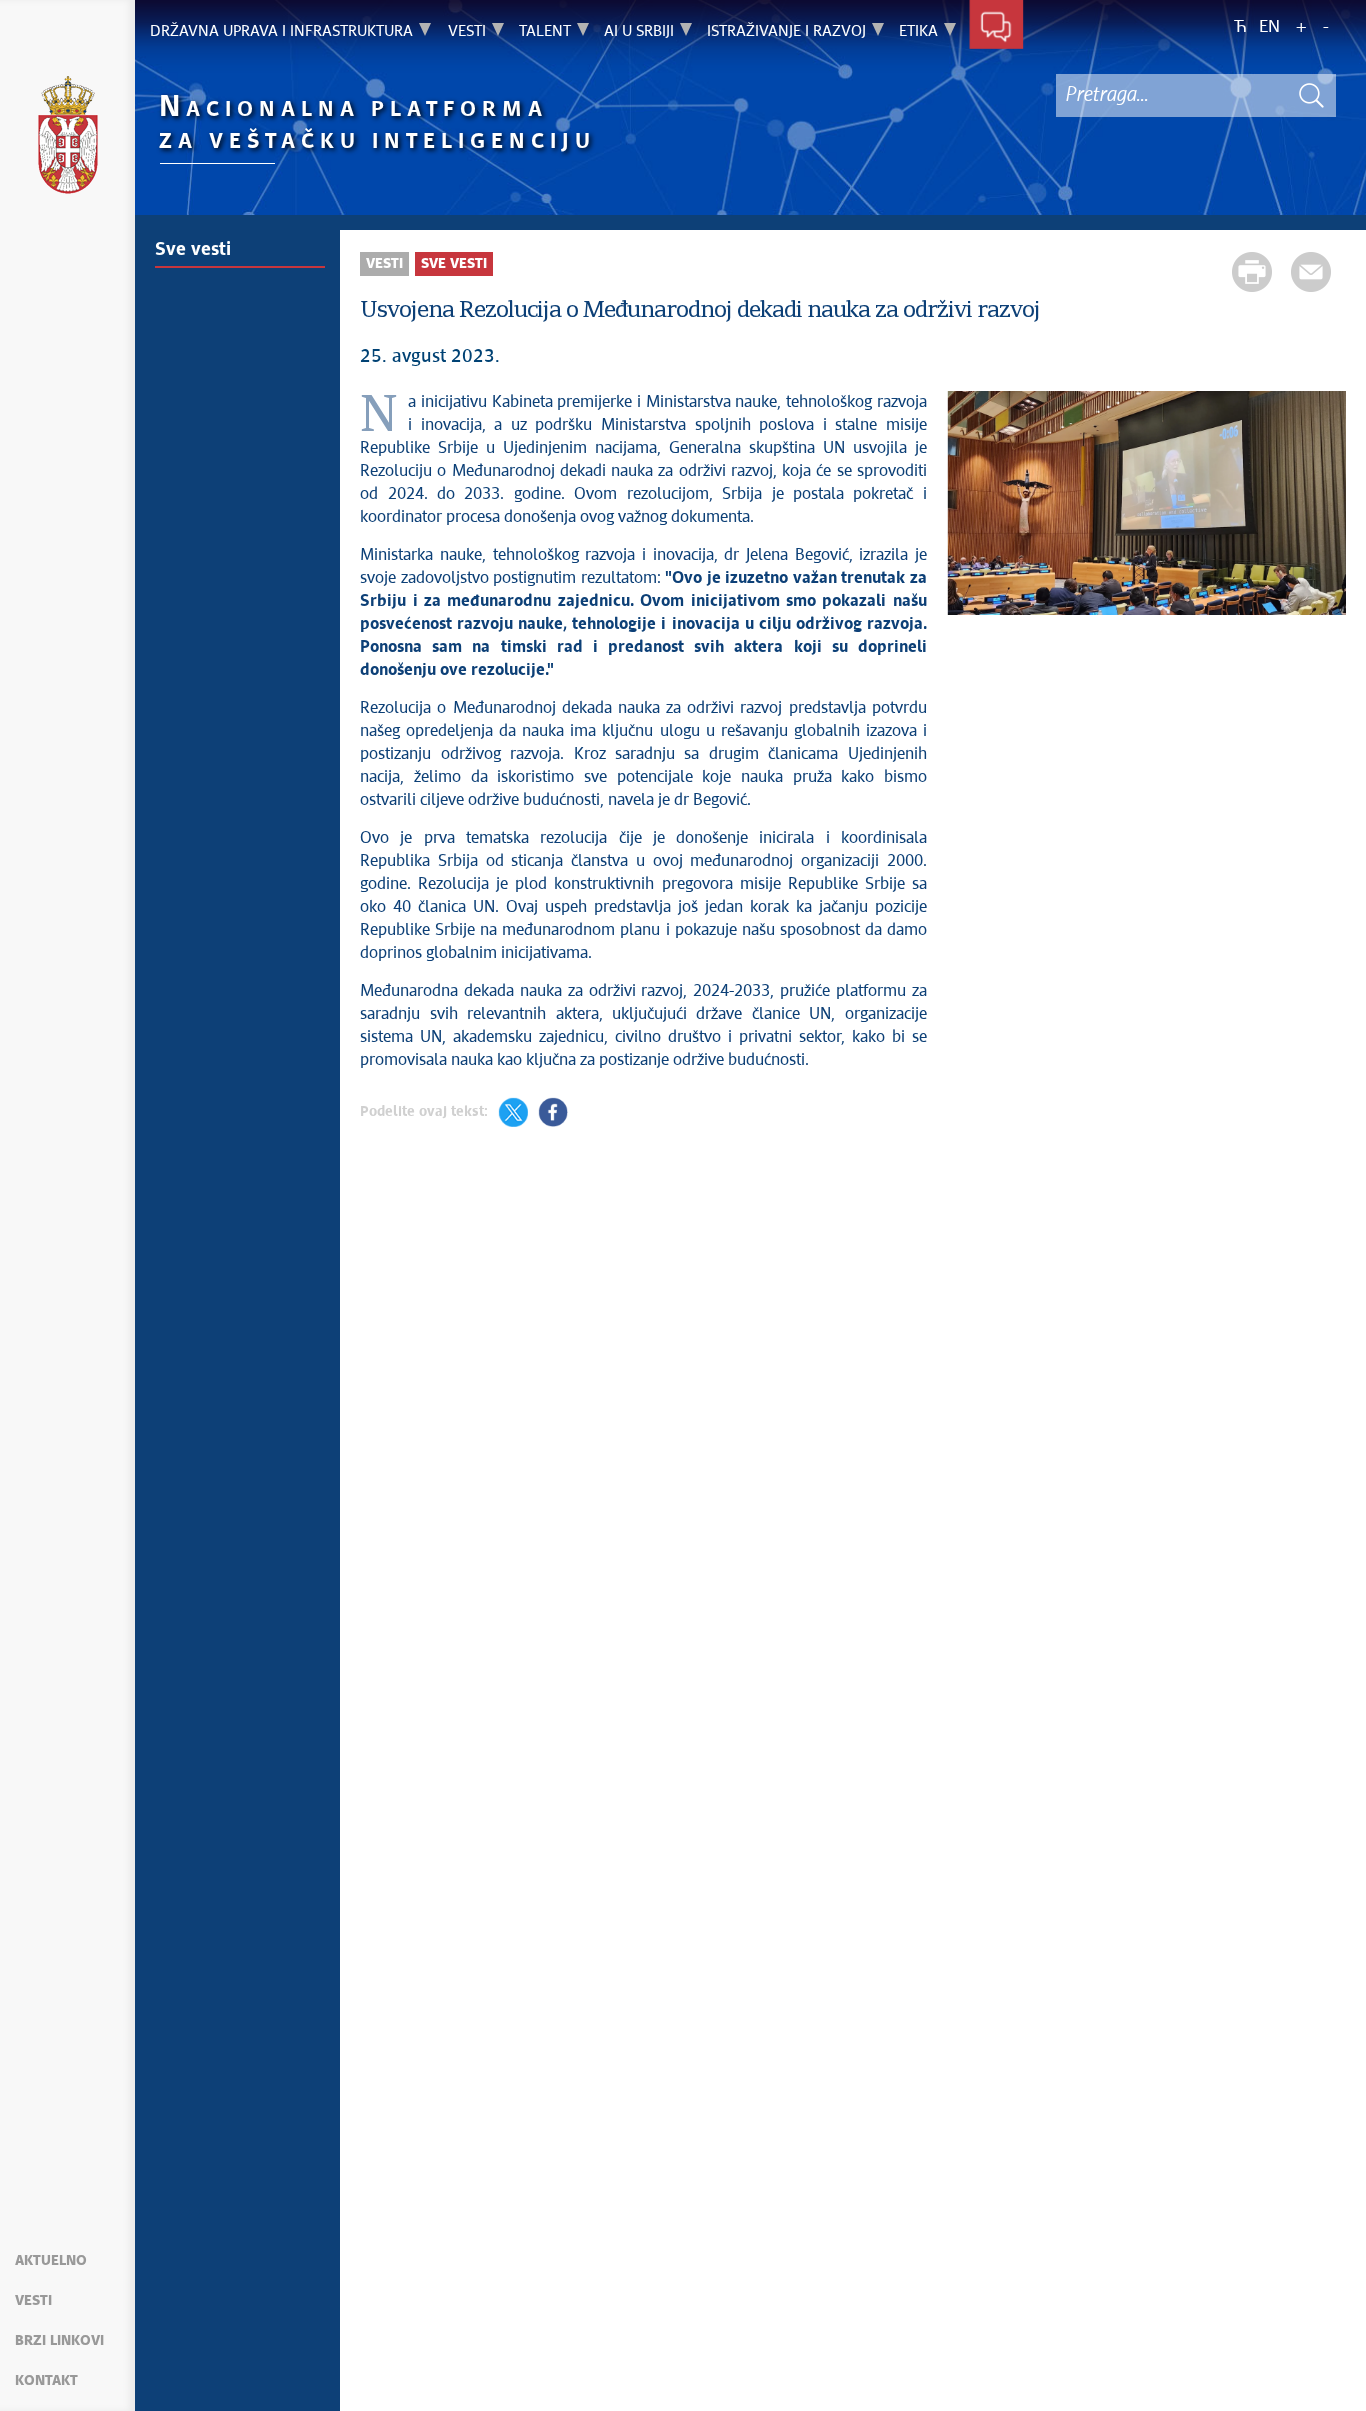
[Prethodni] (972, 506)
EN (1269, 27)
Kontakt (46, 2381)
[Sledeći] (1321, 506)
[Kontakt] (996, 28)
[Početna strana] (68, 138)
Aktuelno (51, 2261)
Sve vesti (193, 250)
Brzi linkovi (59, 2341)
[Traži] (1311, 95)
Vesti (33, 2301)
